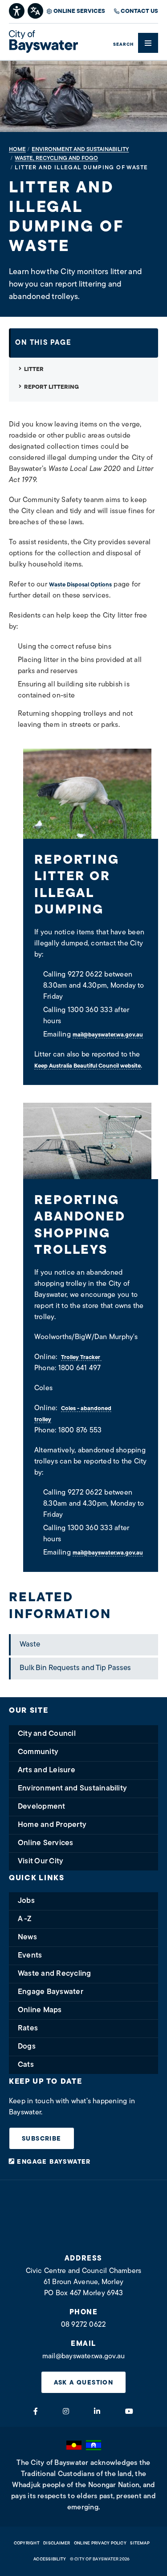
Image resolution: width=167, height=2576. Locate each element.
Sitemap (140, 2543)
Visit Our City (41, 1861)
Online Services (79, 11)
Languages (36, 10)
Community (38, 1752)
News (27, 1937)
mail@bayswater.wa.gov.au (108, 1035)
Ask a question (84, 2383)
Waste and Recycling (55, 1974)
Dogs (27, 2047)
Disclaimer (57, 2543)
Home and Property (52, 1825)
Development (42, 1807)
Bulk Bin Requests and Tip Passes (75, 1668)
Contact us (139, 11)
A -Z (25, 1919)
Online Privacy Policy (100, 2543)
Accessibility (50, 2559)
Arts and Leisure (47, 1770)
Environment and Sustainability (72, 1788)
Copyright (27, 2543)
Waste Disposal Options (80, 585)
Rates (28, 2028)
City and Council (47, 1734)
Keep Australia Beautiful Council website (88, 1066)
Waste (30, 1645)
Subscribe (42, 2139)
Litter (34, 369)
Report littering (51, 387)
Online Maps (40, 2010)
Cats (26, 2065)
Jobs (26, 1901)
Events (30, 1956)
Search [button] (123, 45)
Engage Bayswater (51, 1992)
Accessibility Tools (17, 10)
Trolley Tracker (81, 1358)
